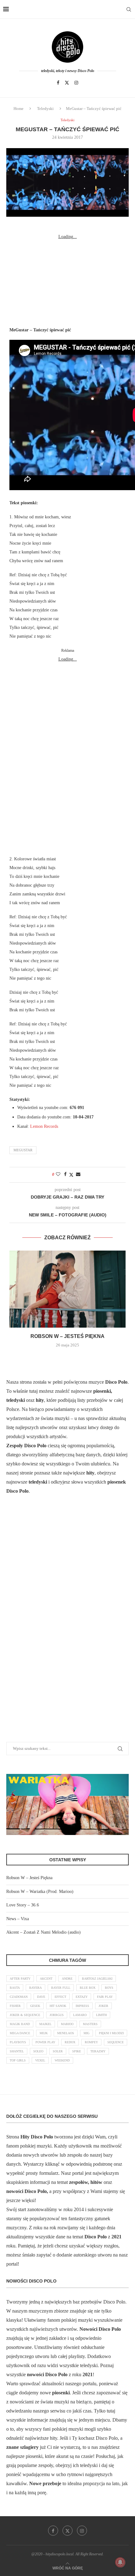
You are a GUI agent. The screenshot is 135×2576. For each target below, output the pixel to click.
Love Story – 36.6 (23, 1905)
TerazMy (98, 2051)
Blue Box (88, 1988)
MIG (86, 2033)
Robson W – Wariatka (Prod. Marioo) (40, 1892)
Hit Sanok (58, 2006)
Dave (41, 1997)
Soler (58, 2051)
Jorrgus (57, 2015)
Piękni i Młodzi (111, 2033)
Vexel (40, 2060)
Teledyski (45, 109)
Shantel (17, 2051)
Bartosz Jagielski (97, 1979)
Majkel (45, 2024)
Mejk (44, 2033)
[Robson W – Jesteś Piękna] (67, 1289)
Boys (109, 1988)
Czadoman (19, 1997)
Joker (103, 2006)
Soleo (38, 2051)
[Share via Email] (78, 1174)
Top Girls (18, 2060)
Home (19, 109)
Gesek (35, 2006)
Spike (77, 2051)
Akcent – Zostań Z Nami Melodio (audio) (43, 1932)
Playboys (18, 2042)
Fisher (15, 2006)
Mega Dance (20, 2033)
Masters (90, 2024)
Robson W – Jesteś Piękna (67, 1336)
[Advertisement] (67, 280)
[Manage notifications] (120, 2562)
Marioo (67, 2024)
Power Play (45, 2042)
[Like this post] (58, 1174)
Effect (60, 1997)
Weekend (62, 2060)
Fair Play (105, 1997)
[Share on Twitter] (71, 1175)
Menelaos (66, 2033)
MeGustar (23, 1150)
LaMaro (80, 2015)
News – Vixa (18, 1919)
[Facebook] (58, 83)
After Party (20, 1979)
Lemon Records (44, 1126)
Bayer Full (61, 1988)
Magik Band (20, 2024)
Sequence (116, 2042)
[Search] (129, 9)
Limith (101, 2015)
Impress (82, 2006)
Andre (67, 1979)
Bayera (35, 1988)
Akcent (46, 1979)
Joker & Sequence (25, 2015)
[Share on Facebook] (65, 1174)
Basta (15, 1988)
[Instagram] (76, 83)
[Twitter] (67, 83)
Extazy (82, 1997)
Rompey (91, 2042)
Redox (70, 2042)
